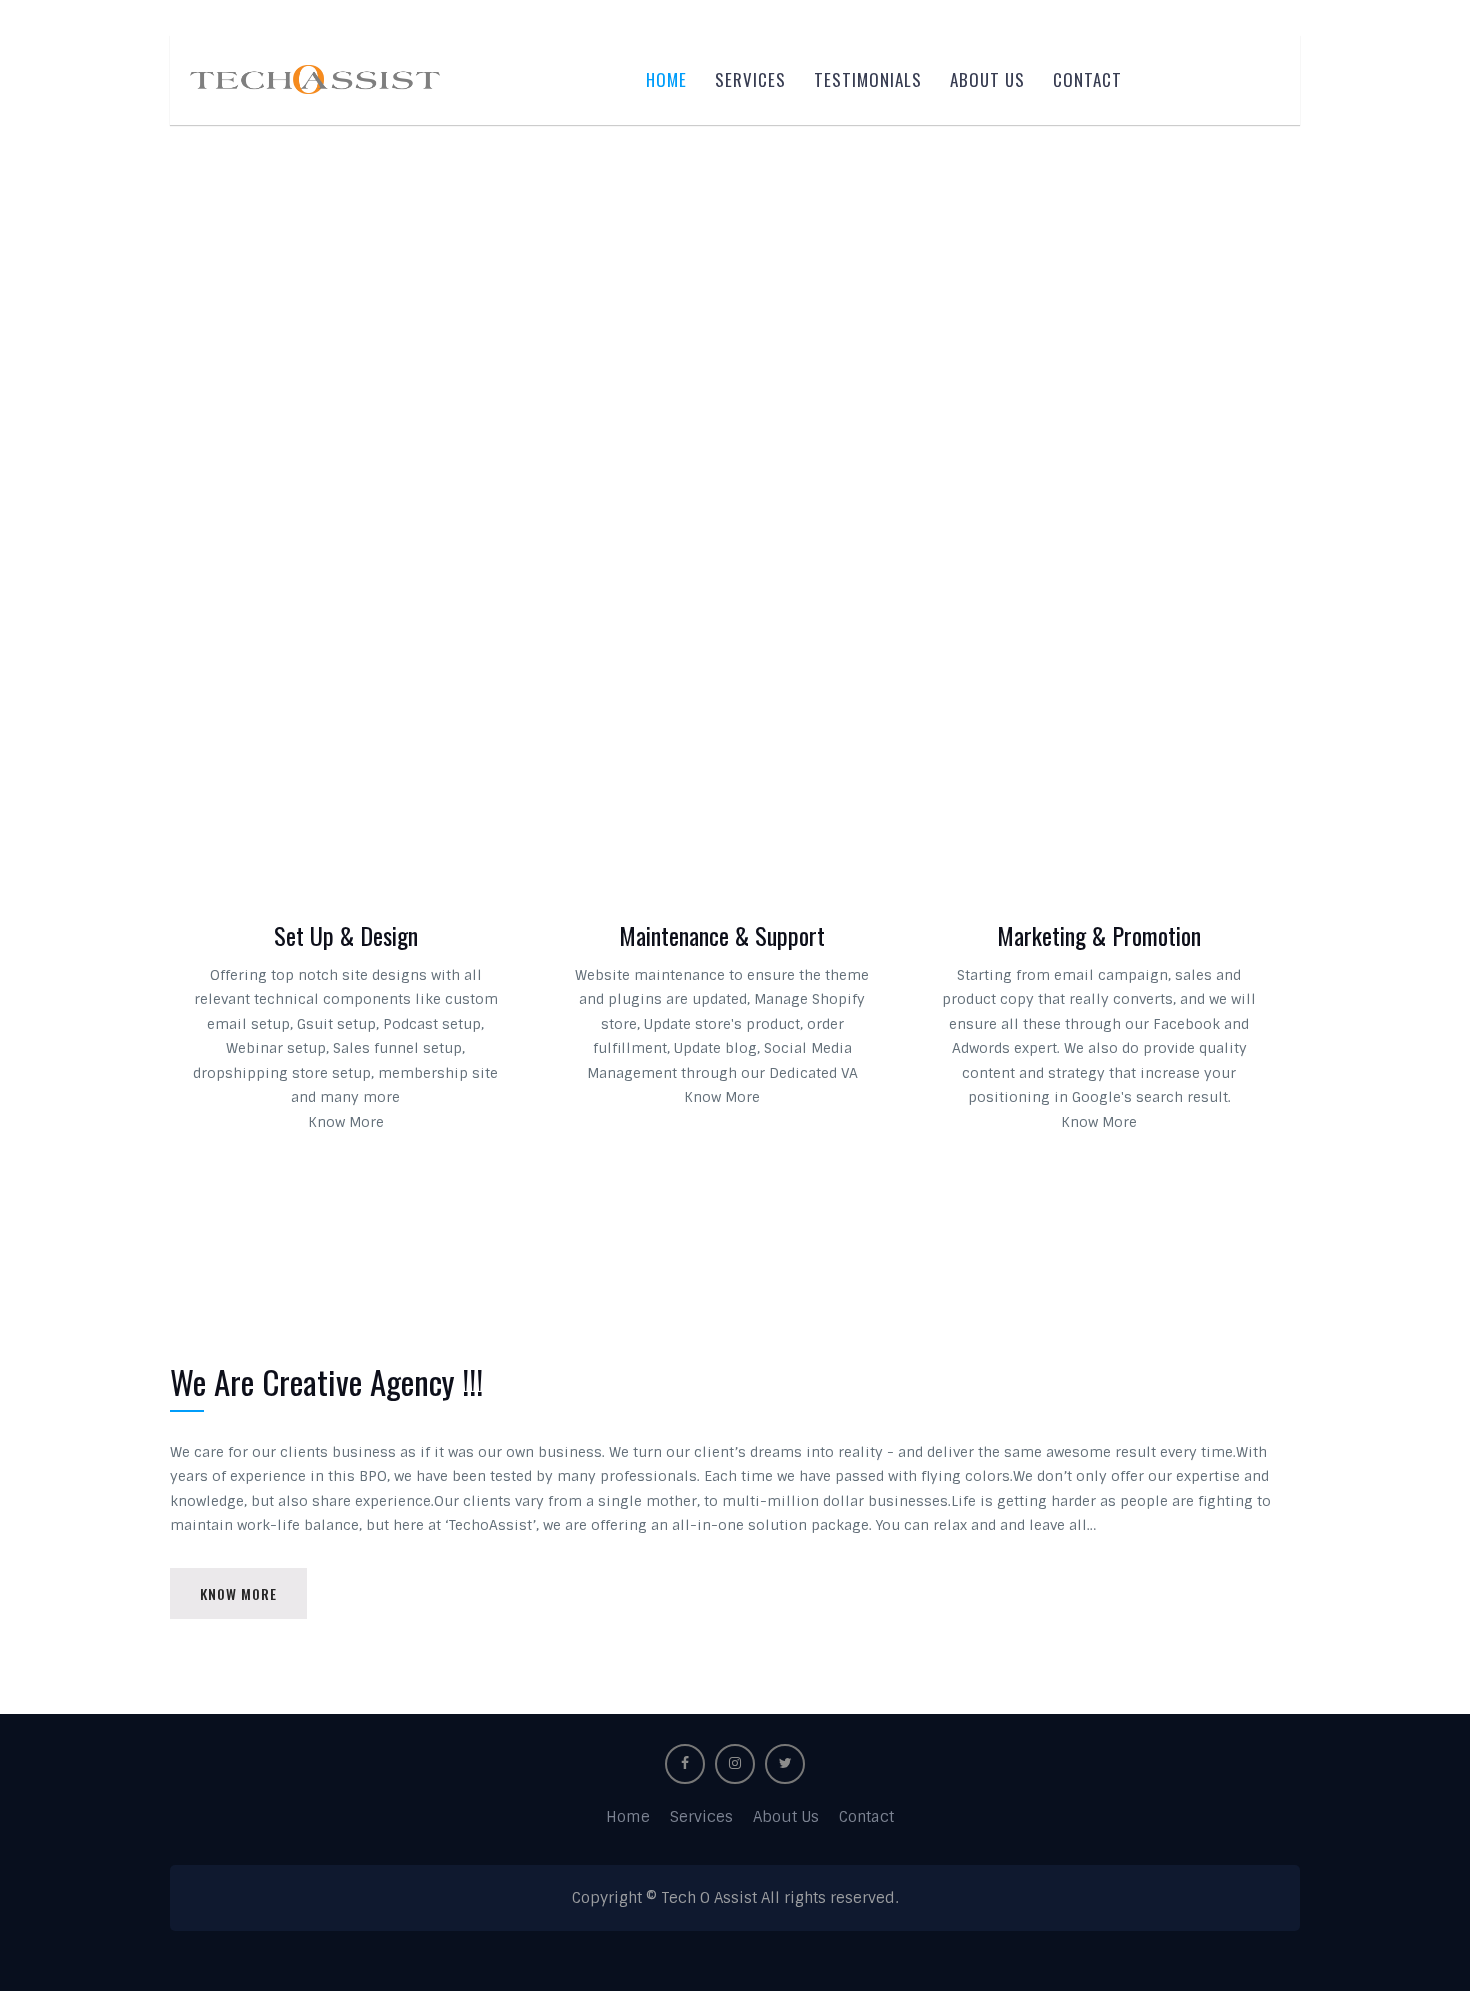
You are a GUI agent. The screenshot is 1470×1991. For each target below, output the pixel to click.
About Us (987, 79)
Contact (1087, 79)
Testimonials (868, 79)
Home (666, 79)
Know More (346, 1122)
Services (750, 79)
